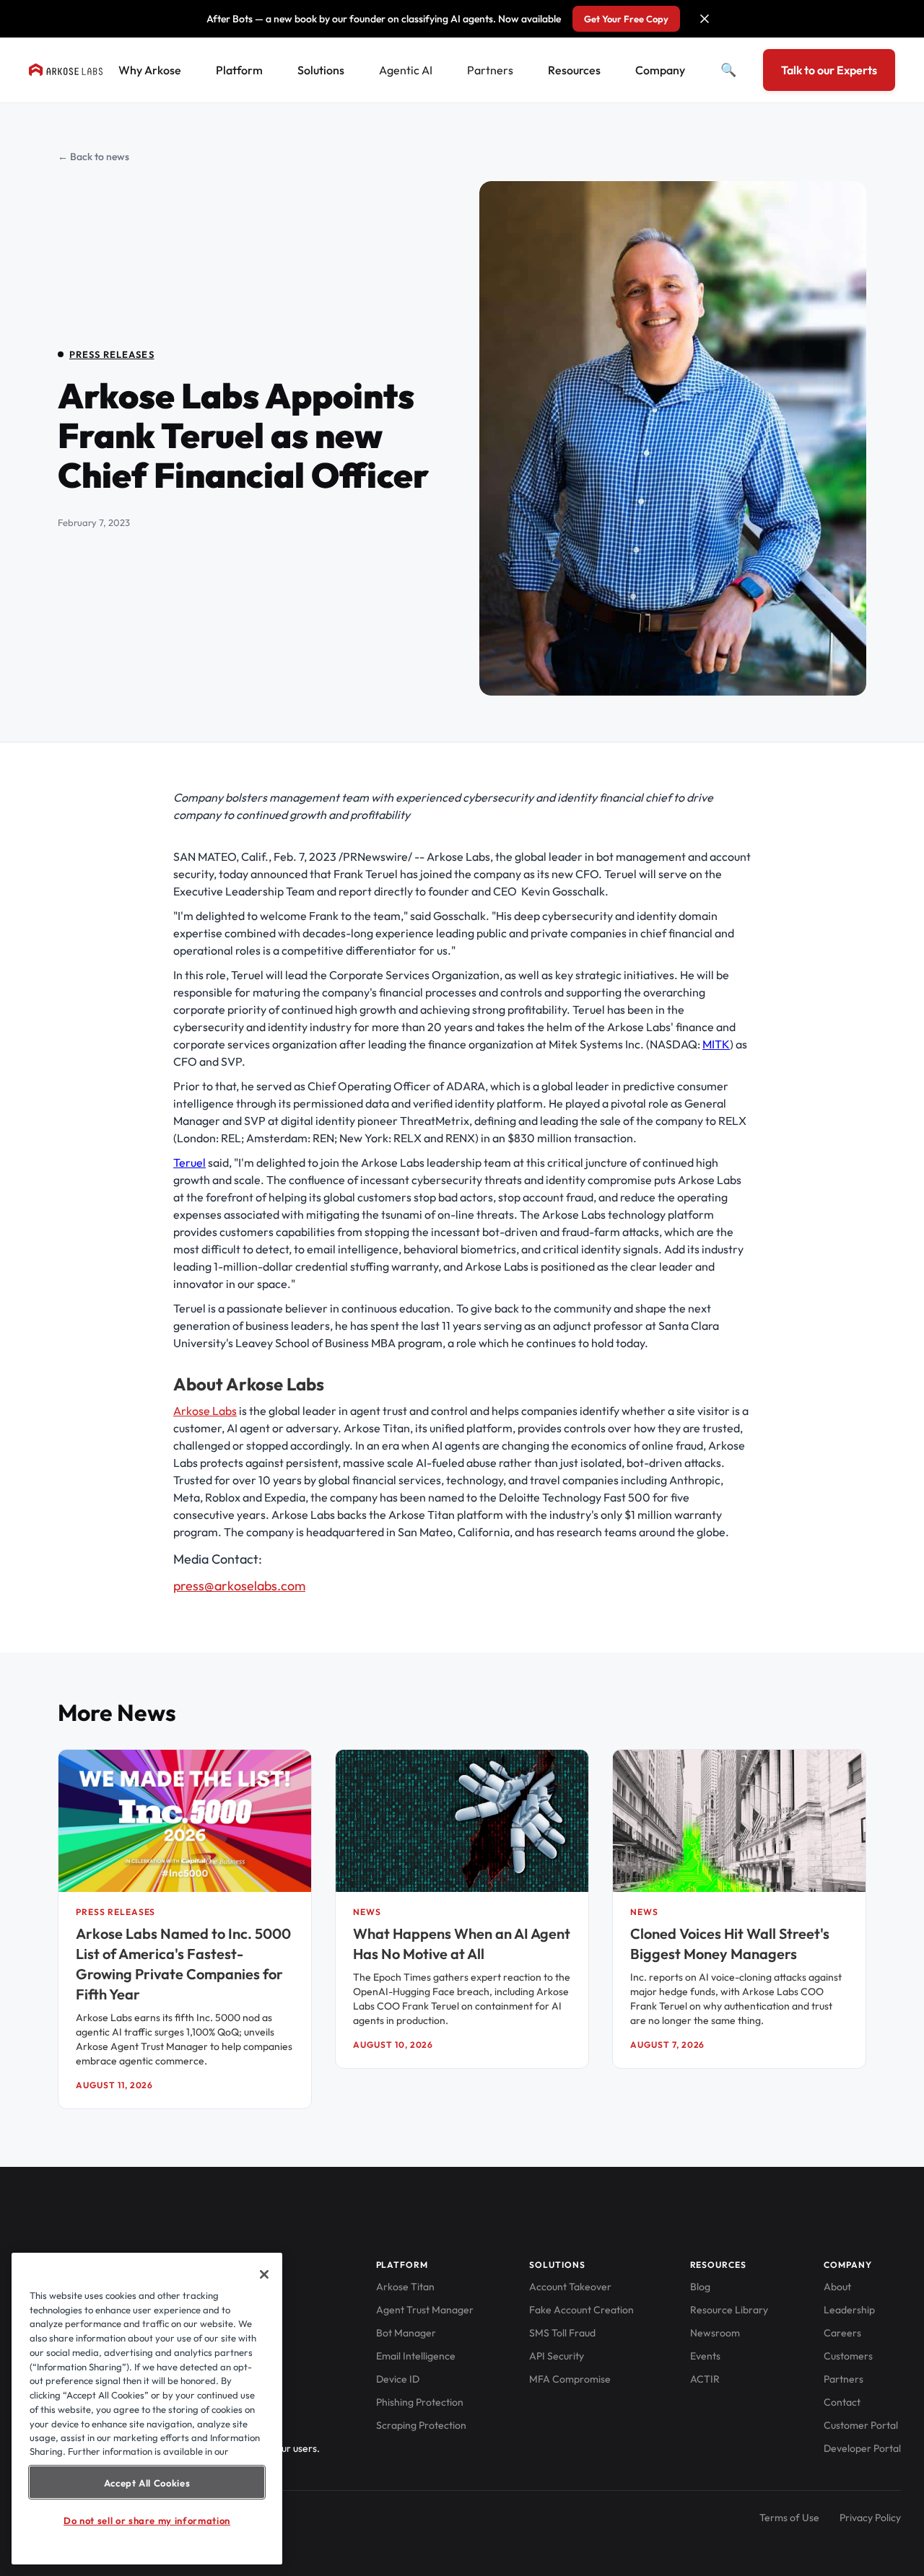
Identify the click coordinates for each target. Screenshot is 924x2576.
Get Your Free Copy (626, 19)
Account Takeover (570, 2287)
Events (705, 2356)
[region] (147, 2409)
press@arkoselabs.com (239, 1586)
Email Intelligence (416, 2356)
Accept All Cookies (147, 2482)
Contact (842, 2402)
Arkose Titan (405, 2287)
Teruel (189, 1162)
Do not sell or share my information (147, 2520)
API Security (557, 2356)
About (837, 2287)
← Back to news (93, 157)
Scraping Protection (421, 2425)
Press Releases (112, 354)
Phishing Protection (420, 2402)
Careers (842, 2333)
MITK (716, 1044)
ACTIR (705, 2379)
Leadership (849, 2310)
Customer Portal (861, 2425)
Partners (490, 70)
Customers (848, 2356)
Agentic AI (406, 70)
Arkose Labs (205, 1411)
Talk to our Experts (829, 70)
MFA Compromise (570, 2379)
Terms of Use (789, 2518)
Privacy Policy (870, 2518)
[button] (705, 19)
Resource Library (729, 2310)
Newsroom (715, 2333)
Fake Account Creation (581, 2310)
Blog (700, 2287)
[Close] (264, 2274)
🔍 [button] (728, 70)
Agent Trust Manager (425, 2310)
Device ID (398, 2379)
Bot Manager (406, 2333)
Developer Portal (862, 2448)
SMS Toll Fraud (562, 2333)
